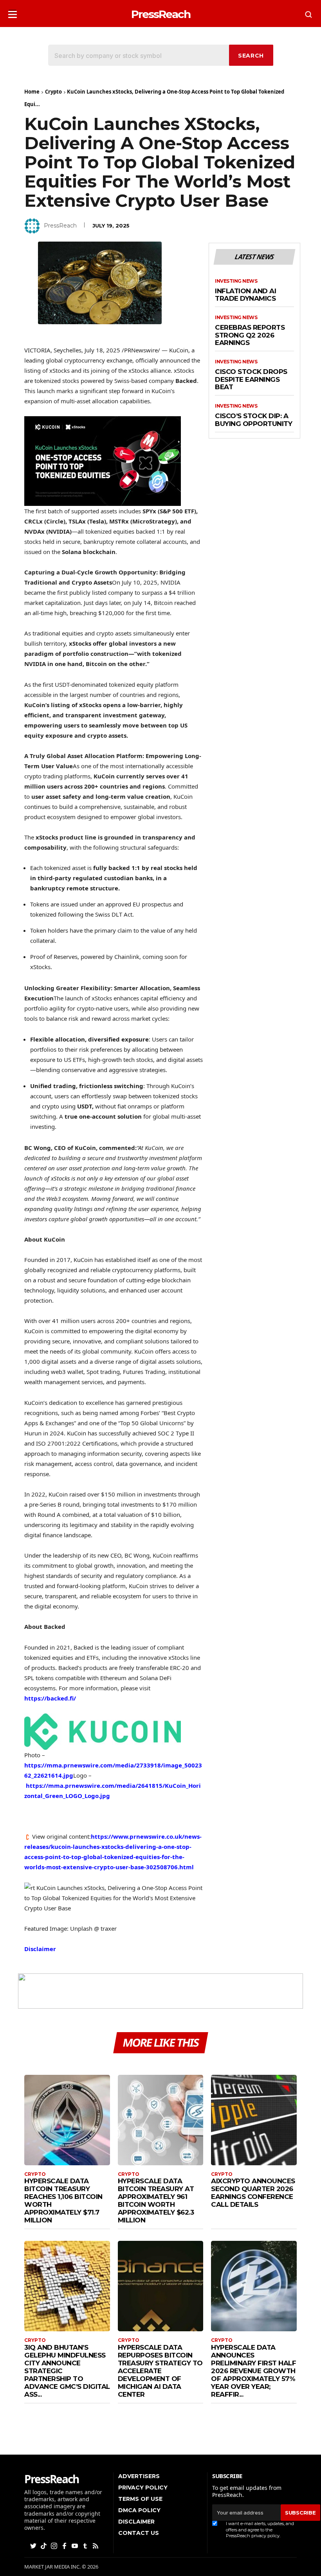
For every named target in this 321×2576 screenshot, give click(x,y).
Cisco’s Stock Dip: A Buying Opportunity (253, 420)
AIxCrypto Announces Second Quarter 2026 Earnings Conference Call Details (253, 2193)
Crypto (53, 92)
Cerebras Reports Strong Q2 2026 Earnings (250, 335)
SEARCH (251, 56)
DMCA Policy (139, 2510)
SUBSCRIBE (300, 2513)
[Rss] (96, 2545)
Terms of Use (140, 2499)
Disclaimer (40, 1949)
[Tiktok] (44, 2545)
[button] (13, 12)
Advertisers (139, 2476)
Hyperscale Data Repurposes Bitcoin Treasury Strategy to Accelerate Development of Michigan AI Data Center (160, 2371)
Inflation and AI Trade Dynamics (245, 295)
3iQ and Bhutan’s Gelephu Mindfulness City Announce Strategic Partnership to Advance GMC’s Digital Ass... (67, 2371)
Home (32, 92)
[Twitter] (34, 2545)
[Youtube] (76, 2545)
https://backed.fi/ (50, 1698)
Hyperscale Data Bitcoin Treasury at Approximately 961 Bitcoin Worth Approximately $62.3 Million (156, 2201)
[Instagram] (55, 2545)
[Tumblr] (86, 2545)
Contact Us (139, 2533)
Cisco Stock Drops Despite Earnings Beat (251, 379)
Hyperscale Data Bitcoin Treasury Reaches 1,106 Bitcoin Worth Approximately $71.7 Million (63, 2201)
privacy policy (265, 2536)
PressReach (60, 226)
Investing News (236, 281)
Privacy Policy (143, 2488)
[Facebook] (65, 2545)
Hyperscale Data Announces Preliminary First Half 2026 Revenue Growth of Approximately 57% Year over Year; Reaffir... (253, 2371)
